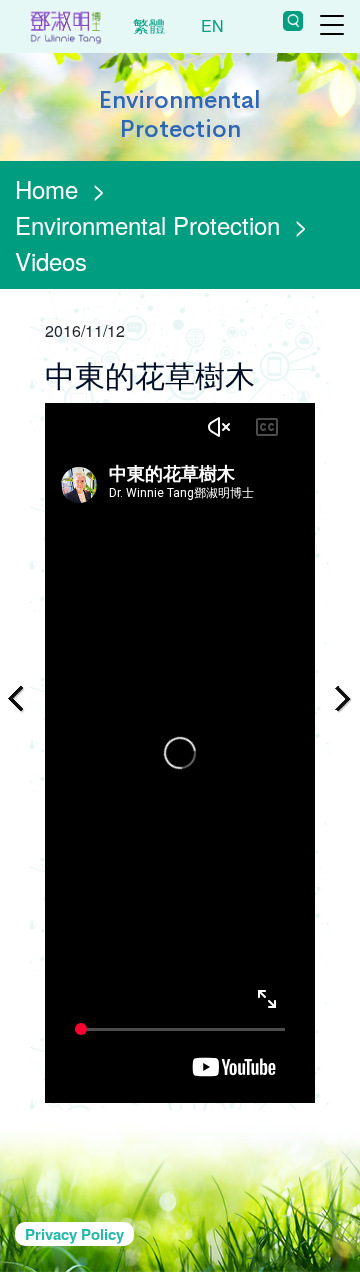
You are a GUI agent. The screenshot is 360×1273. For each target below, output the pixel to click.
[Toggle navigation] (332, 25)
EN (212, 25)
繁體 (149, 25)
